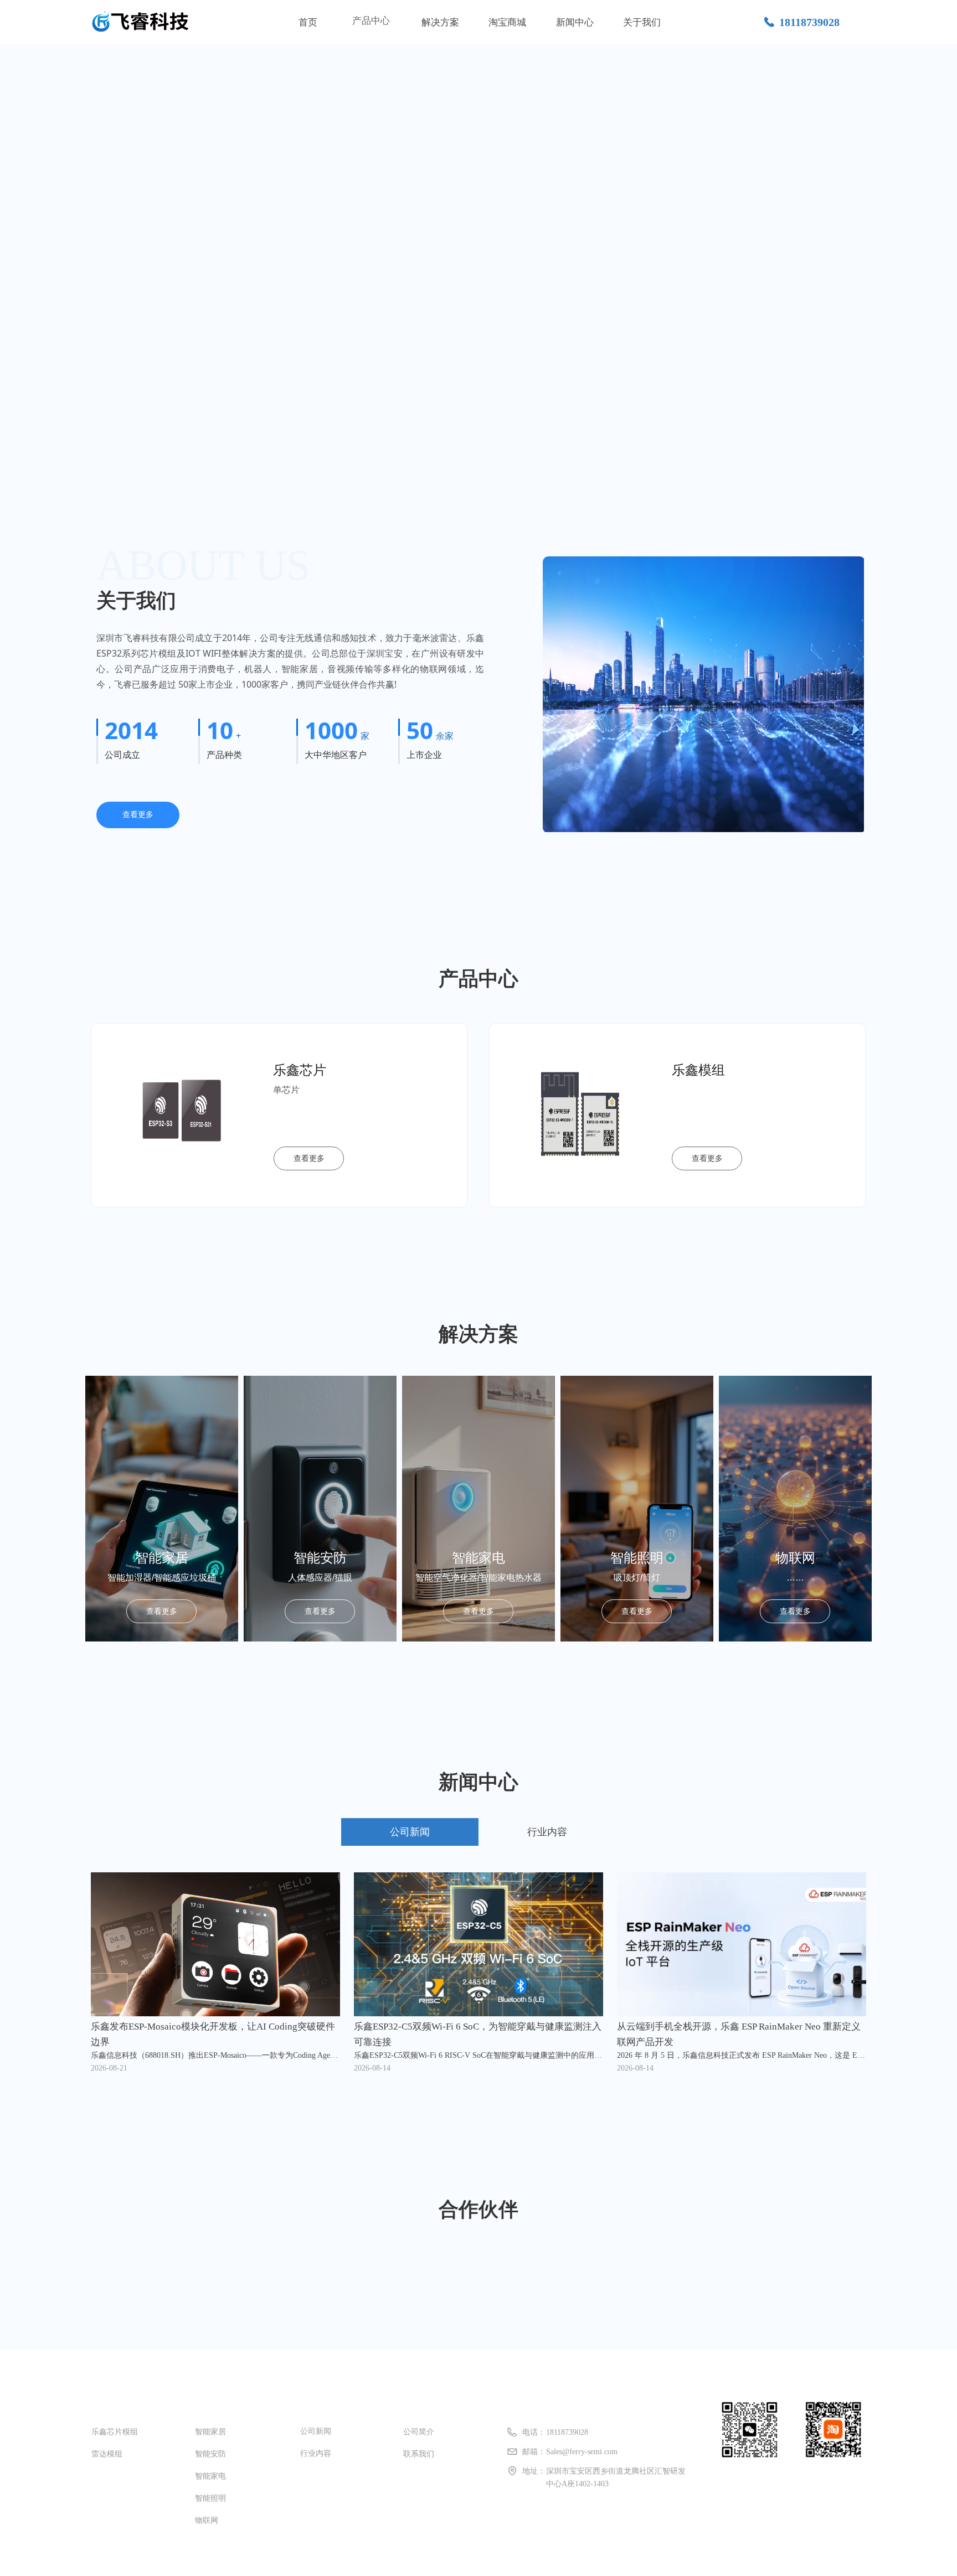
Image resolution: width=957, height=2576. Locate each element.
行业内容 (547, 1832)
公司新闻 (410, 1832)
